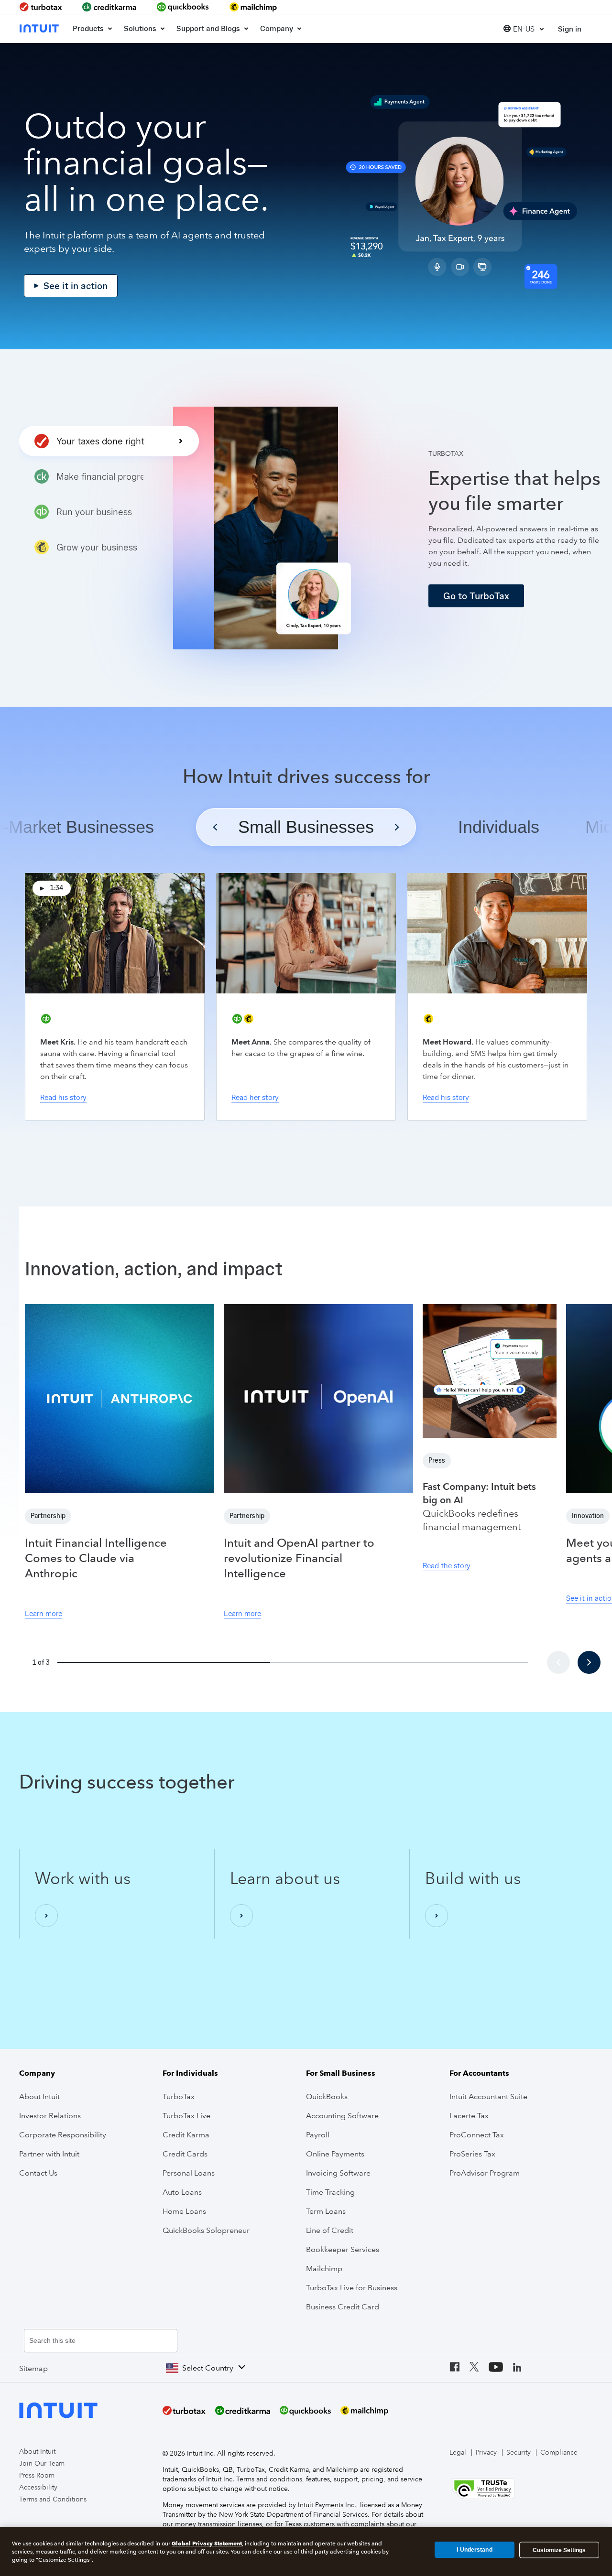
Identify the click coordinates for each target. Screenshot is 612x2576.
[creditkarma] (109, 7)
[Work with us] (46, 1916)
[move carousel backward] (558, 1662)
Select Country (208, 2368)
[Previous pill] (215, 827)
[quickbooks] (183, 7)
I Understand (474, 2550)
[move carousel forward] (589, 1662)
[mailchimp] (254, 7)
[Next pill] (397, 827)
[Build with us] (437, 1916)
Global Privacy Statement (207, 2543)
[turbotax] (42, 7)
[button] (524, 28)
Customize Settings (559, 2550)
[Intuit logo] (40, 28)
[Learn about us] (241, 1916)
